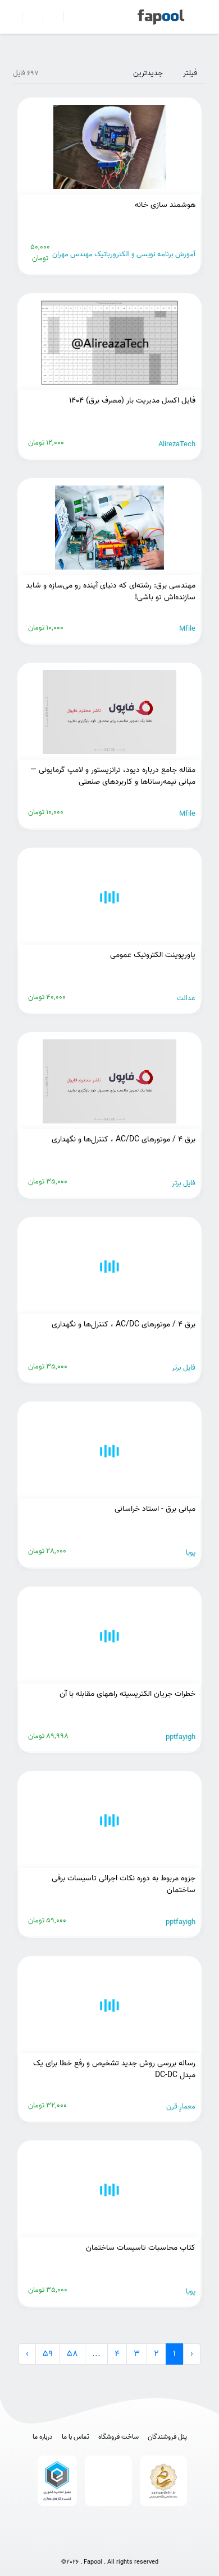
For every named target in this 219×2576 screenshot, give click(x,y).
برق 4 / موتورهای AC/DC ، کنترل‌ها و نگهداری (124, 1139)
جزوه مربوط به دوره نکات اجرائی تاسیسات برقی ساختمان (124, 1884)
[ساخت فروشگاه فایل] (49, 17)
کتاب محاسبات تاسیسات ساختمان (141, 2248)
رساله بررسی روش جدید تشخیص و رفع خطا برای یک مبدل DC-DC (114, 2069)
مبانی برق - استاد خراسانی (155, 1509)
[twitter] (132, 2544)
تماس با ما (76, 2437)
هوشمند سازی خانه (165, 205)
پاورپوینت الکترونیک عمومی (153, 955)
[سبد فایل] (13, 17)
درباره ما (43, 2437)
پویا (191, 1553)
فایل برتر (184, 1183)
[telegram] (87, 2544)
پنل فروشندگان (167, 2437)
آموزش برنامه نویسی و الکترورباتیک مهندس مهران (124, 254)
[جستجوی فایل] (69, 17)
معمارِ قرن (181, 2106)
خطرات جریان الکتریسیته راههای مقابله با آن (127, 1694)
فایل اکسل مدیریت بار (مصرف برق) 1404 (132, 401)
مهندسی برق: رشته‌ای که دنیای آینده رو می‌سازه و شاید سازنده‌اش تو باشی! (111, 591)
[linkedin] (154, 2544)
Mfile (187, 629)
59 (48, 2354)
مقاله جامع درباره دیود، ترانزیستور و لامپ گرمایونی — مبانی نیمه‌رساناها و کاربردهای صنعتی (113, 776)
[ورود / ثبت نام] (28, 17)
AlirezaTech (177, 444)
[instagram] (109, 2544)
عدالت (186, 998)
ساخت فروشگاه (118, 2437)
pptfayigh (181, 1737)
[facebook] (65, 2544)
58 (72, 2354)
